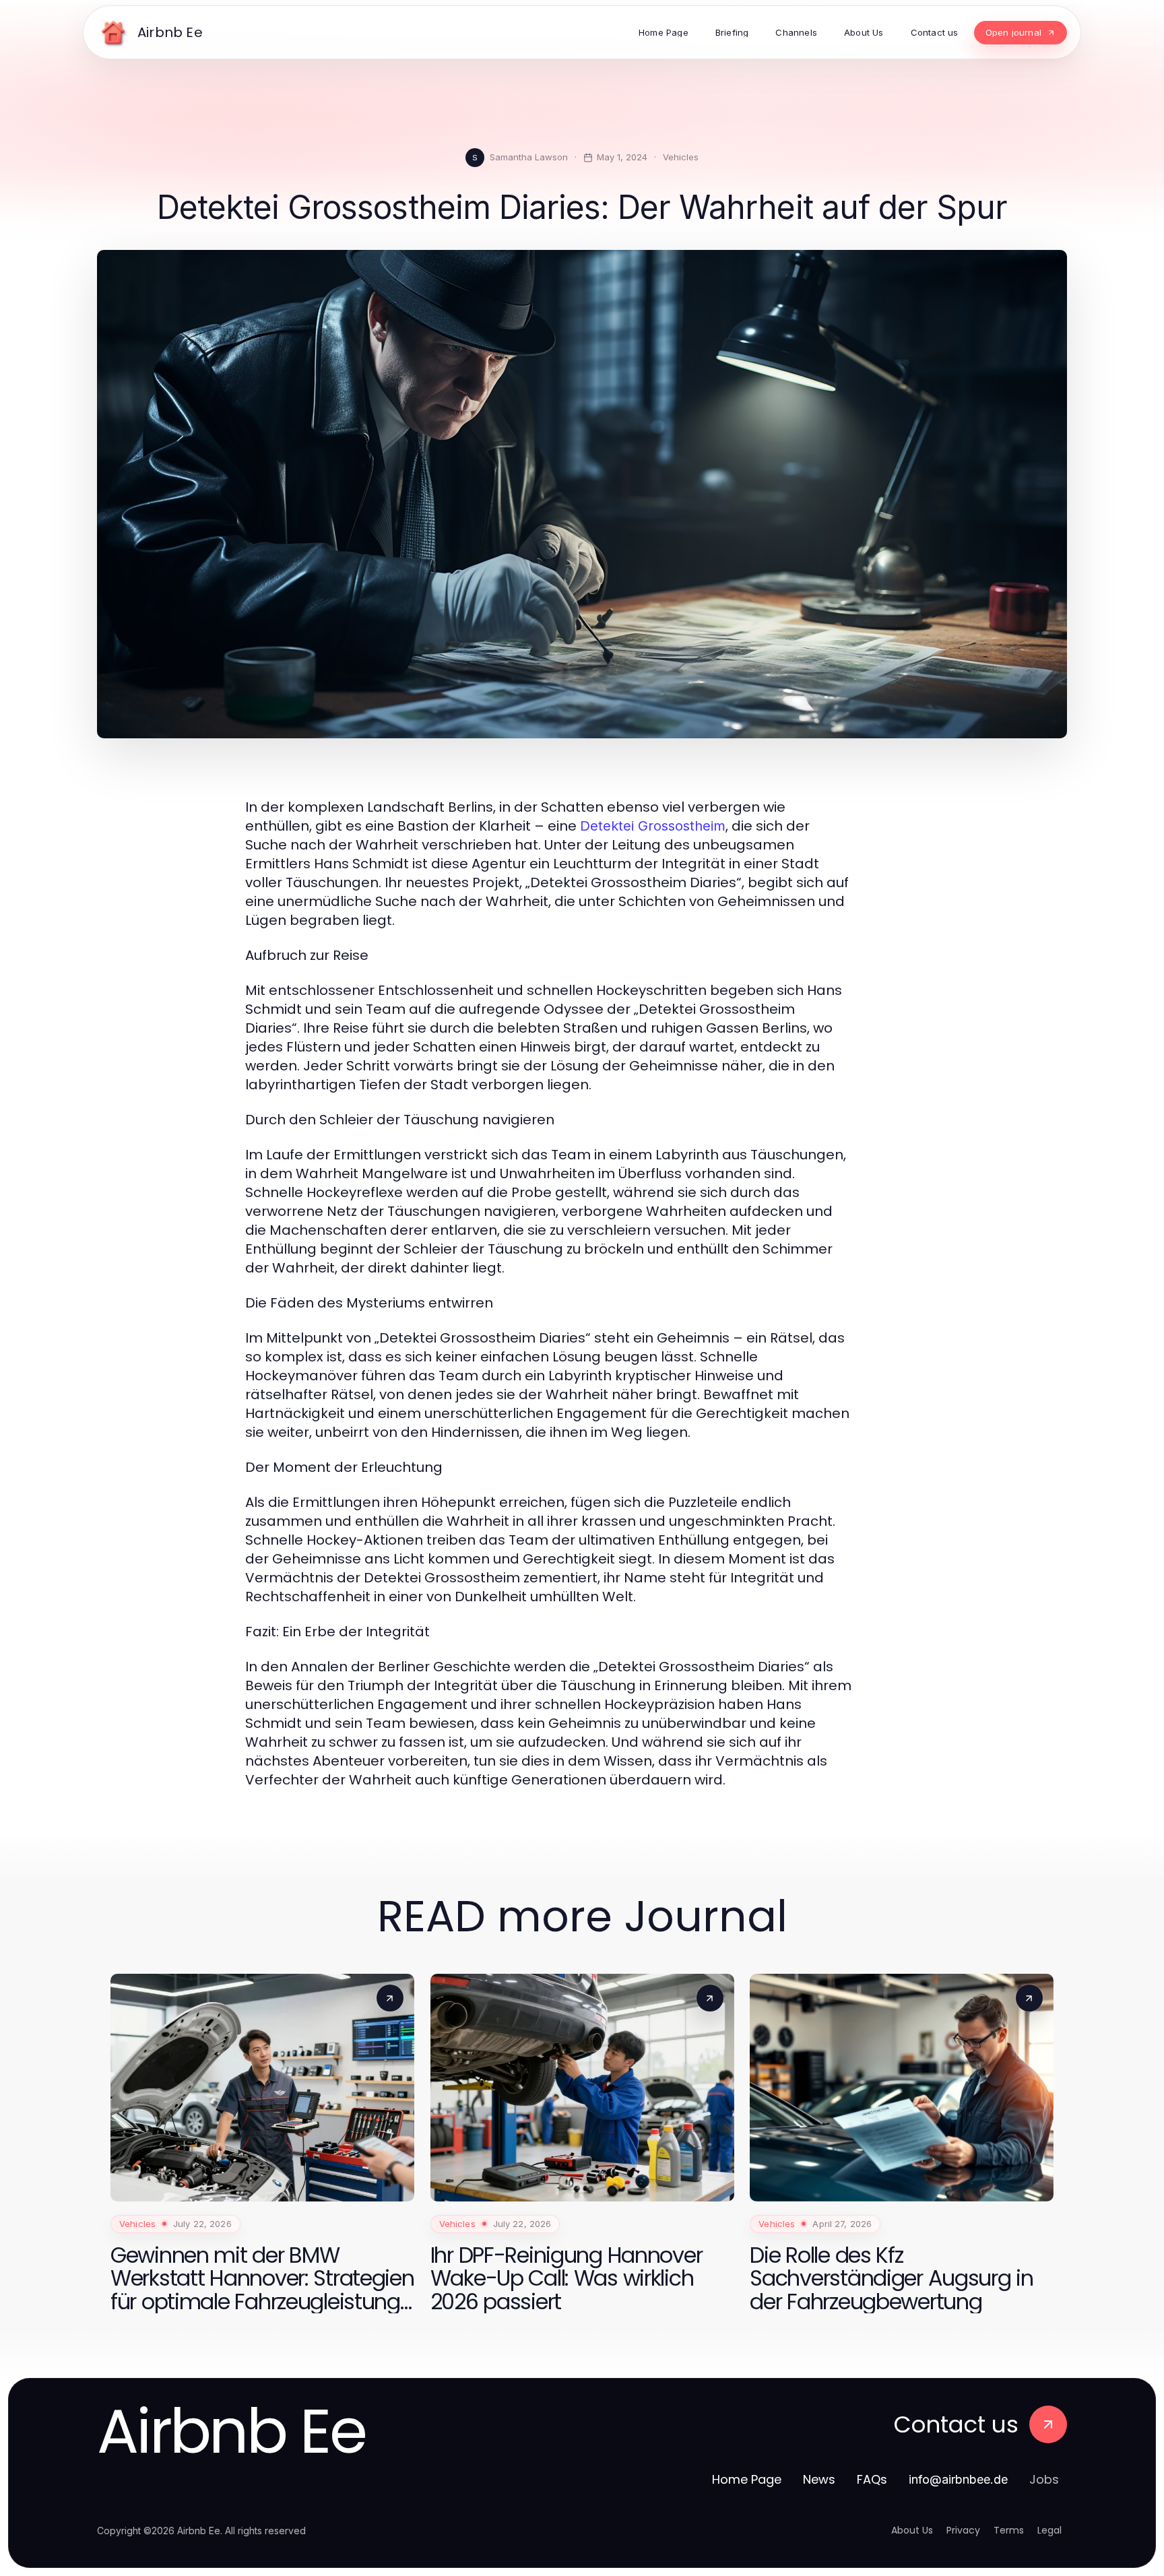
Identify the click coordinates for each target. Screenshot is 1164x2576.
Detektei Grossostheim (653, 826)
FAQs (872, 2479)
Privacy (963, 2530)
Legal (1049, 2530)
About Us (912, 2530)
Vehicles (681, 157)
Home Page (747, 2479)
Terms (1009, 2530)
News (819, 2479)
